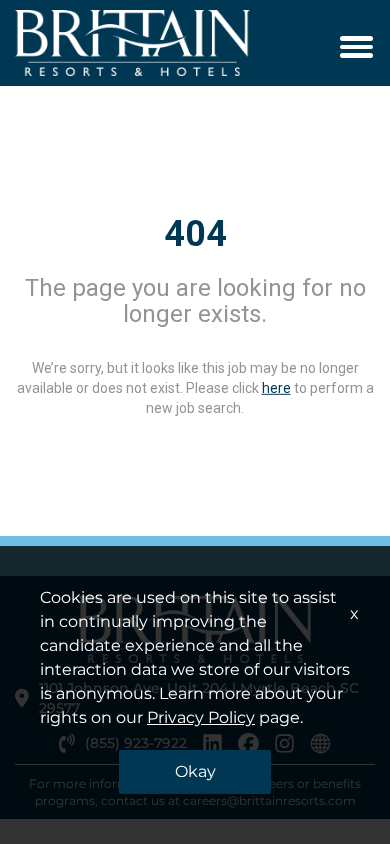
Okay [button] (195, 771)
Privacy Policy (201, 717)
